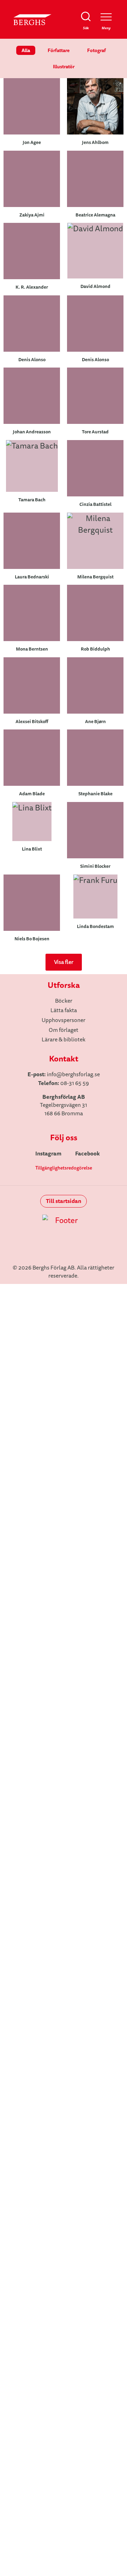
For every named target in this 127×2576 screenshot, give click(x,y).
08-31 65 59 (75, 1083)
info (52, 1074)
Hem (64, 1334)
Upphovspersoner (64, 1388)
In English (64, 1465)
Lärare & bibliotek (39, 1444)
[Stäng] (112, 1299)
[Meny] (106, 17)
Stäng (112, 1310)
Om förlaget (64, 1406)
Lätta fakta (64, 1370)
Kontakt (64, 1424)
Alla (26, 50)
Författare (59, 50)
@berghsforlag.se (78, 1074)
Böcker (64, 1352)
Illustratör (64, 67)
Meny (106, 28)
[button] (64, 962)
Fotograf (96, 50)
